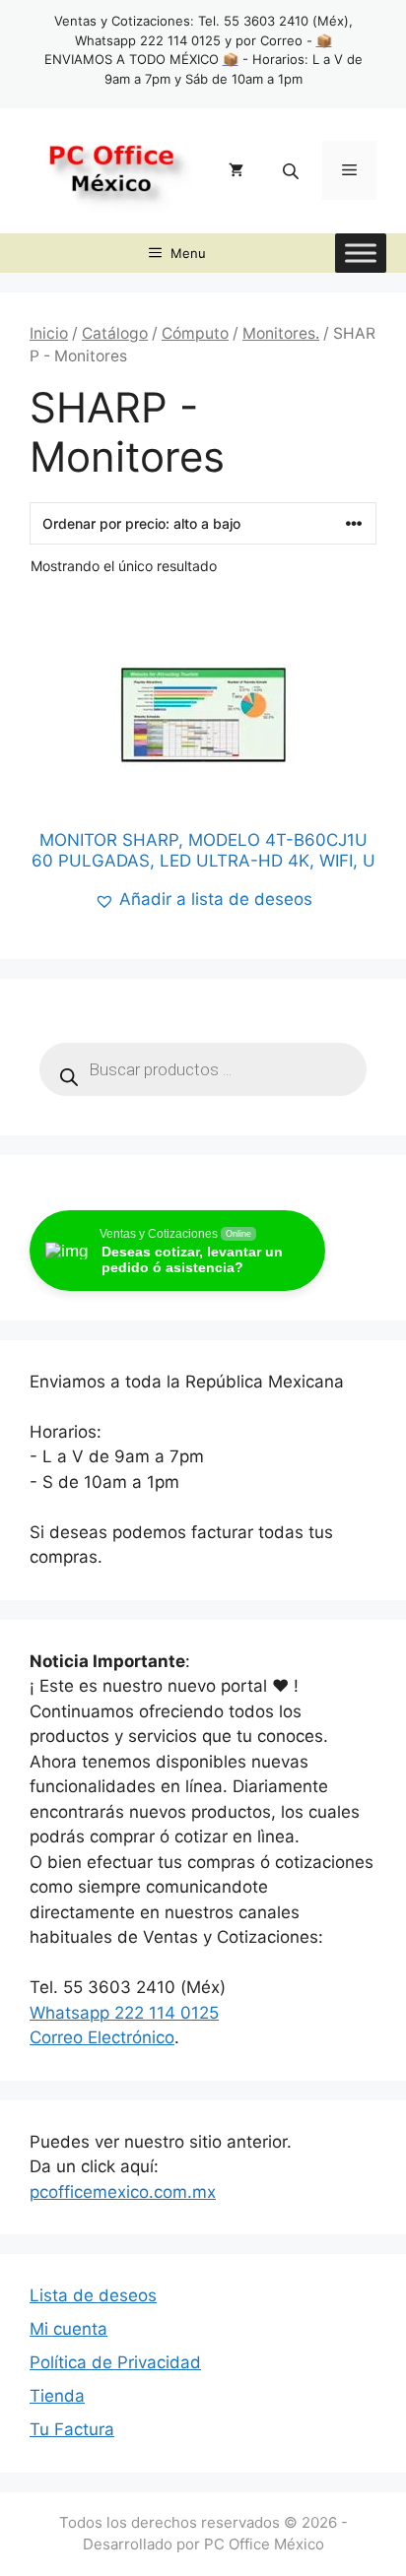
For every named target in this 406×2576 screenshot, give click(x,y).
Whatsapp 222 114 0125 (124, 2013)
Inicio (49, 333)
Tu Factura (72, 2429)
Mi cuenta (68, 2329)
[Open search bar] (293, 171)
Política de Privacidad (115, 2362)
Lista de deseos (93, 2295)
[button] (203, 900)
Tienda (57, 2396)
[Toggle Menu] (361, 253)
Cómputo (195, 333)
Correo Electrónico (102, 2037)
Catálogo (115, 333)
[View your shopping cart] (236, 170)
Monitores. (281, 333)
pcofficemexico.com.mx (123, 2192)
